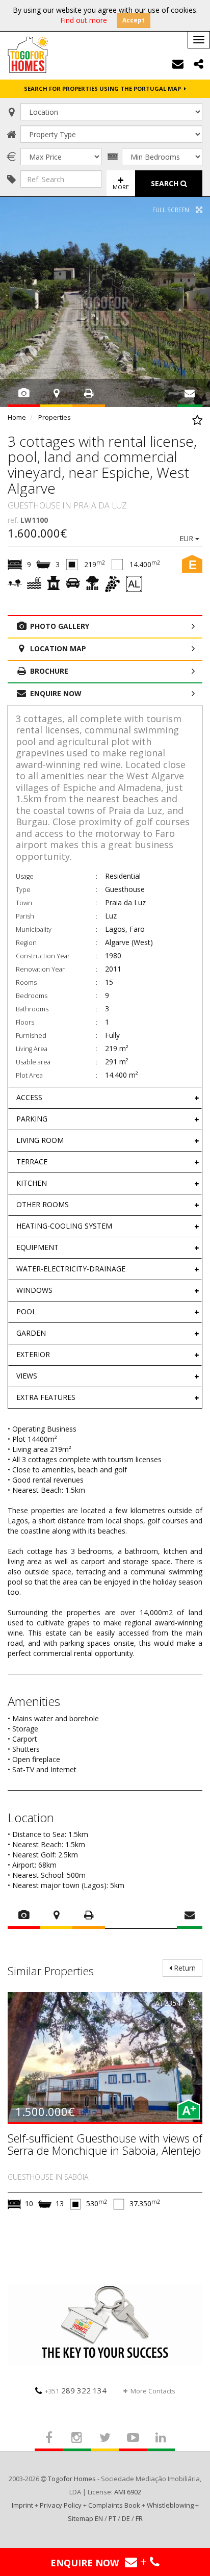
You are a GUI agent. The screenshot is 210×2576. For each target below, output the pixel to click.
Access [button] (29, 1097)
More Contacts (153, 2391)
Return (184, 1968)
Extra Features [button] (46, 1397)
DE (126, 2518)
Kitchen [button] (32, 1183)
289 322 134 (76, 2390)
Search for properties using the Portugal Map (104, 88)
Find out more (84, 20)
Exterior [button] (33, 1354)
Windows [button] (34, 1290)
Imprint (22, 2505)
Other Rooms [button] (43, 1204)
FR (139, 2518)
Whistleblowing (170, 2505)
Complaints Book (114, 2505)
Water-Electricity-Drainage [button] (71, 1269)
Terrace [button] (32, 1162)
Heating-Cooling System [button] (64, 1226)
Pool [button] (26, 1311)
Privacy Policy (61, 2505)
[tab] (105, 1098)
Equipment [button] (37, 1247)
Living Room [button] (40, 1140)
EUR (187, 538)
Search (166, 183)
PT (112, 2518)
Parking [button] (32, 1119)
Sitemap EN (85, 2518)
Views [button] (27, 1376)
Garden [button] (31, 1333)
